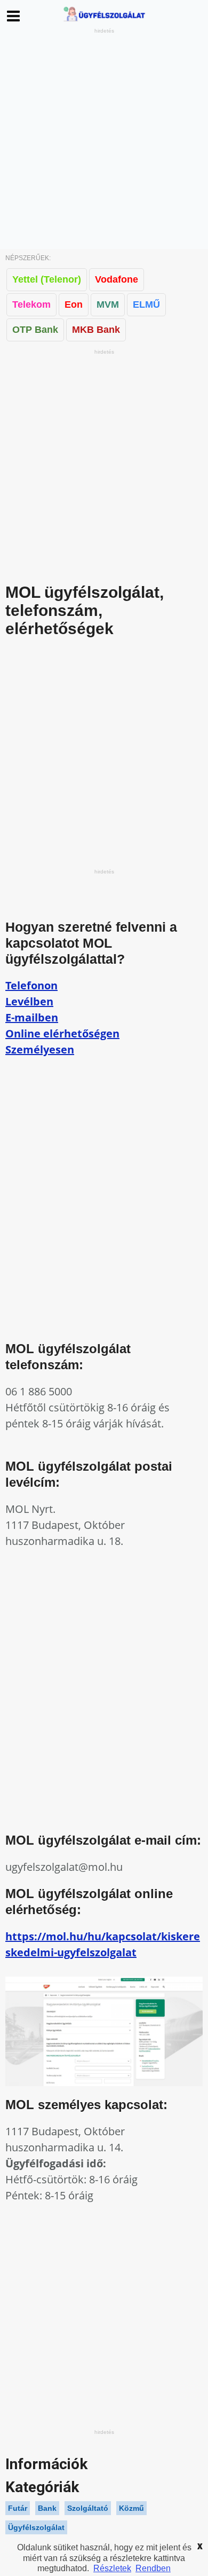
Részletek (112, 2568)
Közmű (131, 2508)
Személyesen (40, 1049)
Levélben (29, 1001)
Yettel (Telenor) (47, 279)
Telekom (31, 305)
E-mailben (32, 1017)
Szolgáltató (88, 2508)
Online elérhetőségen (62, 1033)
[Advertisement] (104, 139)
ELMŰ (146, 305)
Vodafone (117, 279)
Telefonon (31, 985)
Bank (47, 2508)
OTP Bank (35, 330)
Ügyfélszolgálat (36, 2527)
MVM (108, 305)
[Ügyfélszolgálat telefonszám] (104, 21)
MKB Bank (96, 330)
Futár (18, 2508)
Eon (74, 305)
